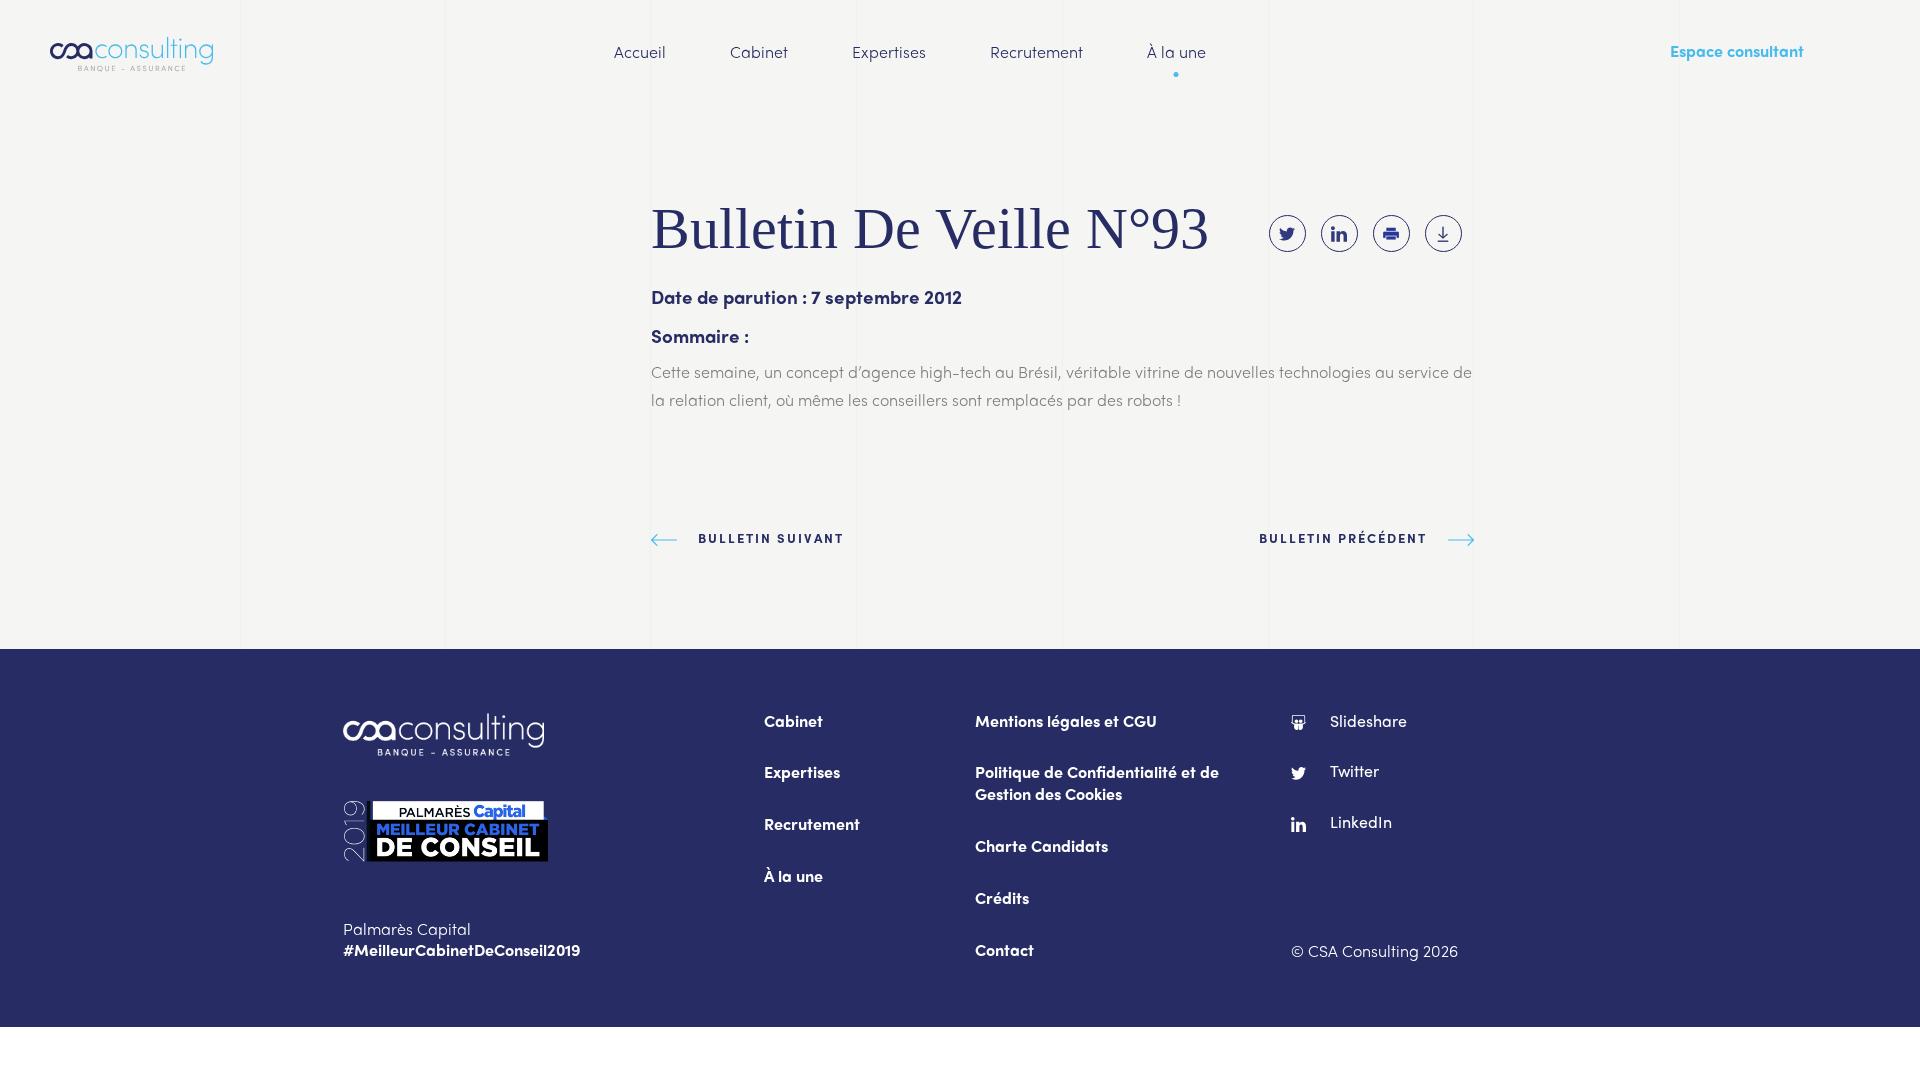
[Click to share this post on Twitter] (1287, 233)
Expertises (889, 54)
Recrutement (1036, 54)
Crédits (1002, 900)
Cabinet (759, 54)
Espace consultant (1737, 53)
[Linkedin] (1339, 233)
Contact (1004, 952)
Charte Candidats (1041, 848)
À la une (1176, 54)
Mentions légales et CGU (1066, 723)
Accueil (640, 54)
